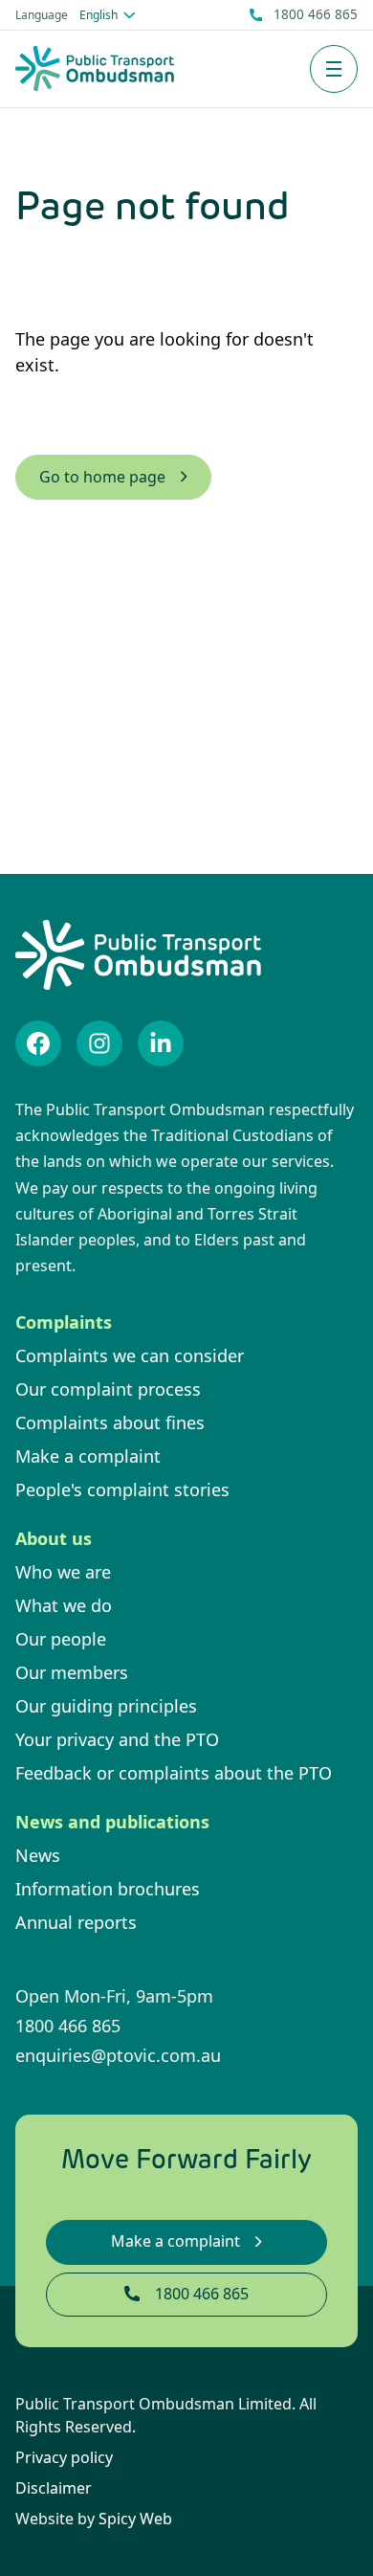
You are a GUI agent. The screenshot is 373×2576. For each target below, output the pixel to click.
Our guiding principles (106, 1706)
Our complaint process (108, 1389)
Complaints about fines (110, 1422)
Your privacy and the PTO (117, 1739)
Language (42, 15)
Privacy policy (64, 2457)
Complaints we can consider (130, 1355)
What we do (64, 1605)
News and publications (112, 1822)
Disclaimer (54, 2488)
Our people (61, 1639)
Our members (72, 1672)
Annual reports (76, 1922)
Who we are (63, 1572)
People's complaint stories (122, 1490)
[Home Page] (95, 68)
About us (54, 1538)
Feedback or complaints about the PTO (174, 1773)
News (38, 1855)
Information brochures (108, 1889)
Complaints (64, 1322)
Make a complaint (88, 1456)
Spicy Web (135, 2519)
